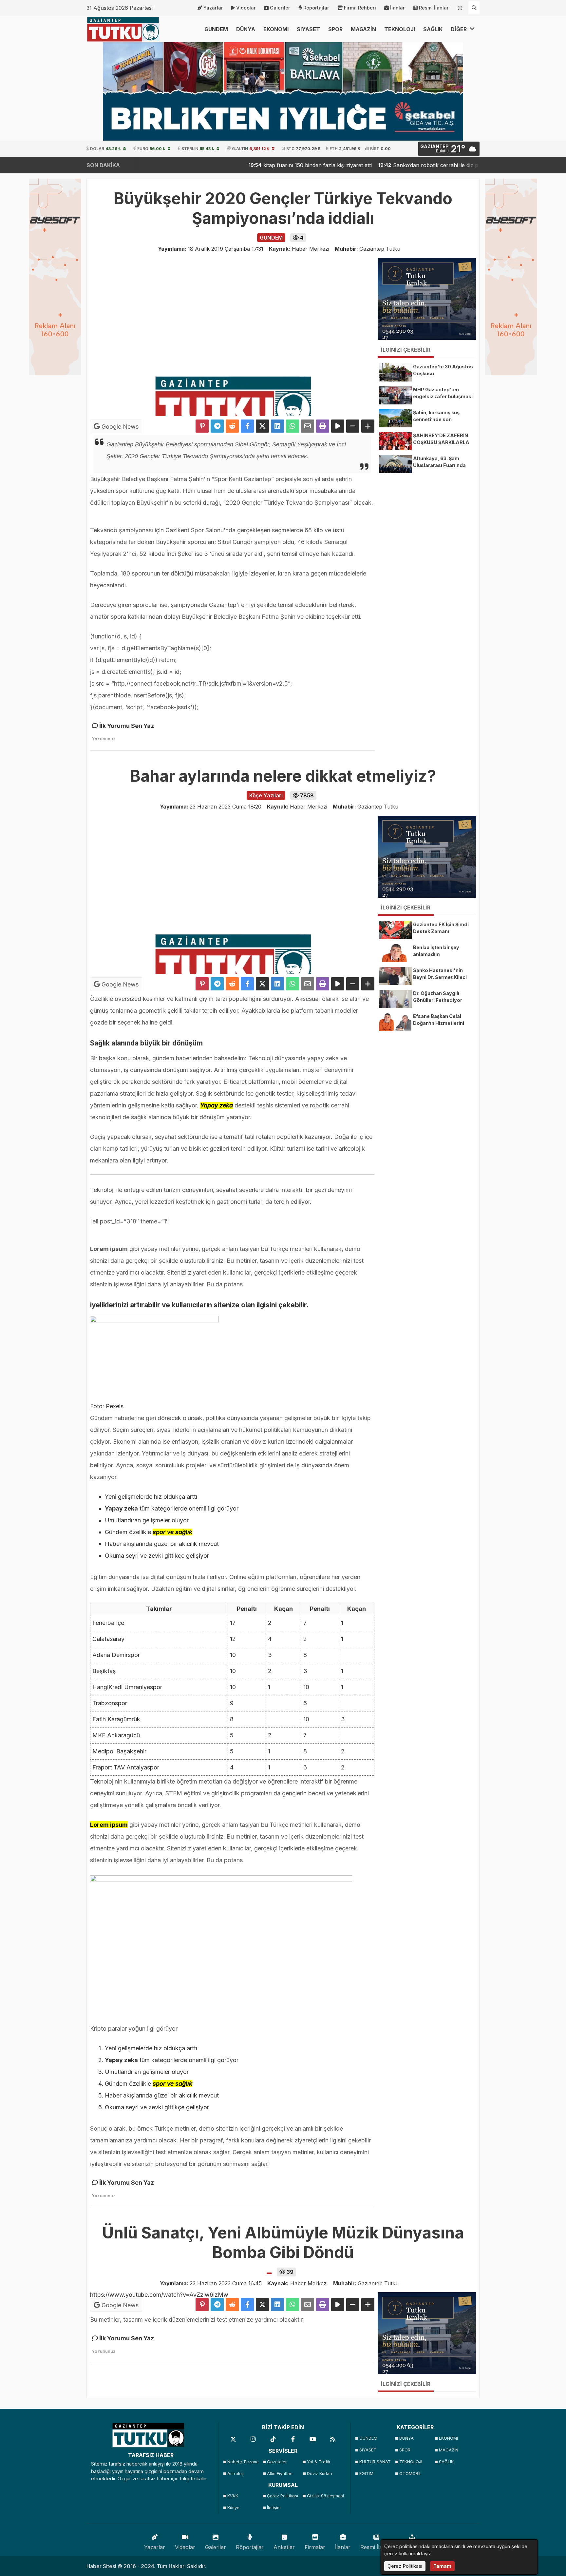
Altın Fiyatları (280, 2474)
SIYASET (308, 29)
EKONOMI (276, 29)
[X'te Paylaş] (262, 426)
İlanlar (397, 8)
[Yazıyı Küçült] (353, 426)
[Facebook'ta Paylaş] (247, 426)
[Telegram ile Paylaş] (217, 426)
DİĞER (459, 29)
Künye (233, 2508)
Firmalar (315, 2547)
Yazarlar (213, 8)
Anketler (284, 2547)
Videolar (246, 8)
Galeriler (280, 8)
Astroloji (236, 2474)
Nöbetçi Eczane (243, 2462)
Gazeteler (277, 2462)
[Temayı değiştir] (460, 7)
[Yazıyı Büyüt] (368, 426)
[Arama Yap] (474, 8)
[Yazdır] (323, 426)
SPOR (335, 29)
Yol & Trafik (319, 2462)
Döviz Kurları (320, 2474)
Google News (119, 427)
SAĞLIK (433, 29)
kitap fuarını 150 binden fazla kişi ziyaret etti (263, 165)
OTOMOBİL (410, 2474)
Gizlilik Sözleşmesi (325, 2496)
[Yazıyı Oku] (338, 426)
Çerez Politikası (283, 2496)
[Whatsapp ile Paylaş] (292, 426)
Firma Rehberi (360, 8)
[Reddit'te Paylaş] (232, 426)
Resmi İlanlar (434, 8)
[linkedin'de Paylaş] (277, 426)
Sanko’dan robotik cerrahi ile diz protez (387, 165)
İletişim (274, 2508)
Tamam (442, 2566)
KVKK (233, 2496)
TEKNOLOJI (400, 29)
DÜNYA (246, 29)
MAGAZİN (363, 29)
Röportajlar (316, 8)
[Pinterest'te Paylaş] (202, 426)
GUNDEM (216, 29)
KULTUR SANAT (375, 2462)
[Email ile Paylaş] (308, 426)
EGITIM (366, 2474)
